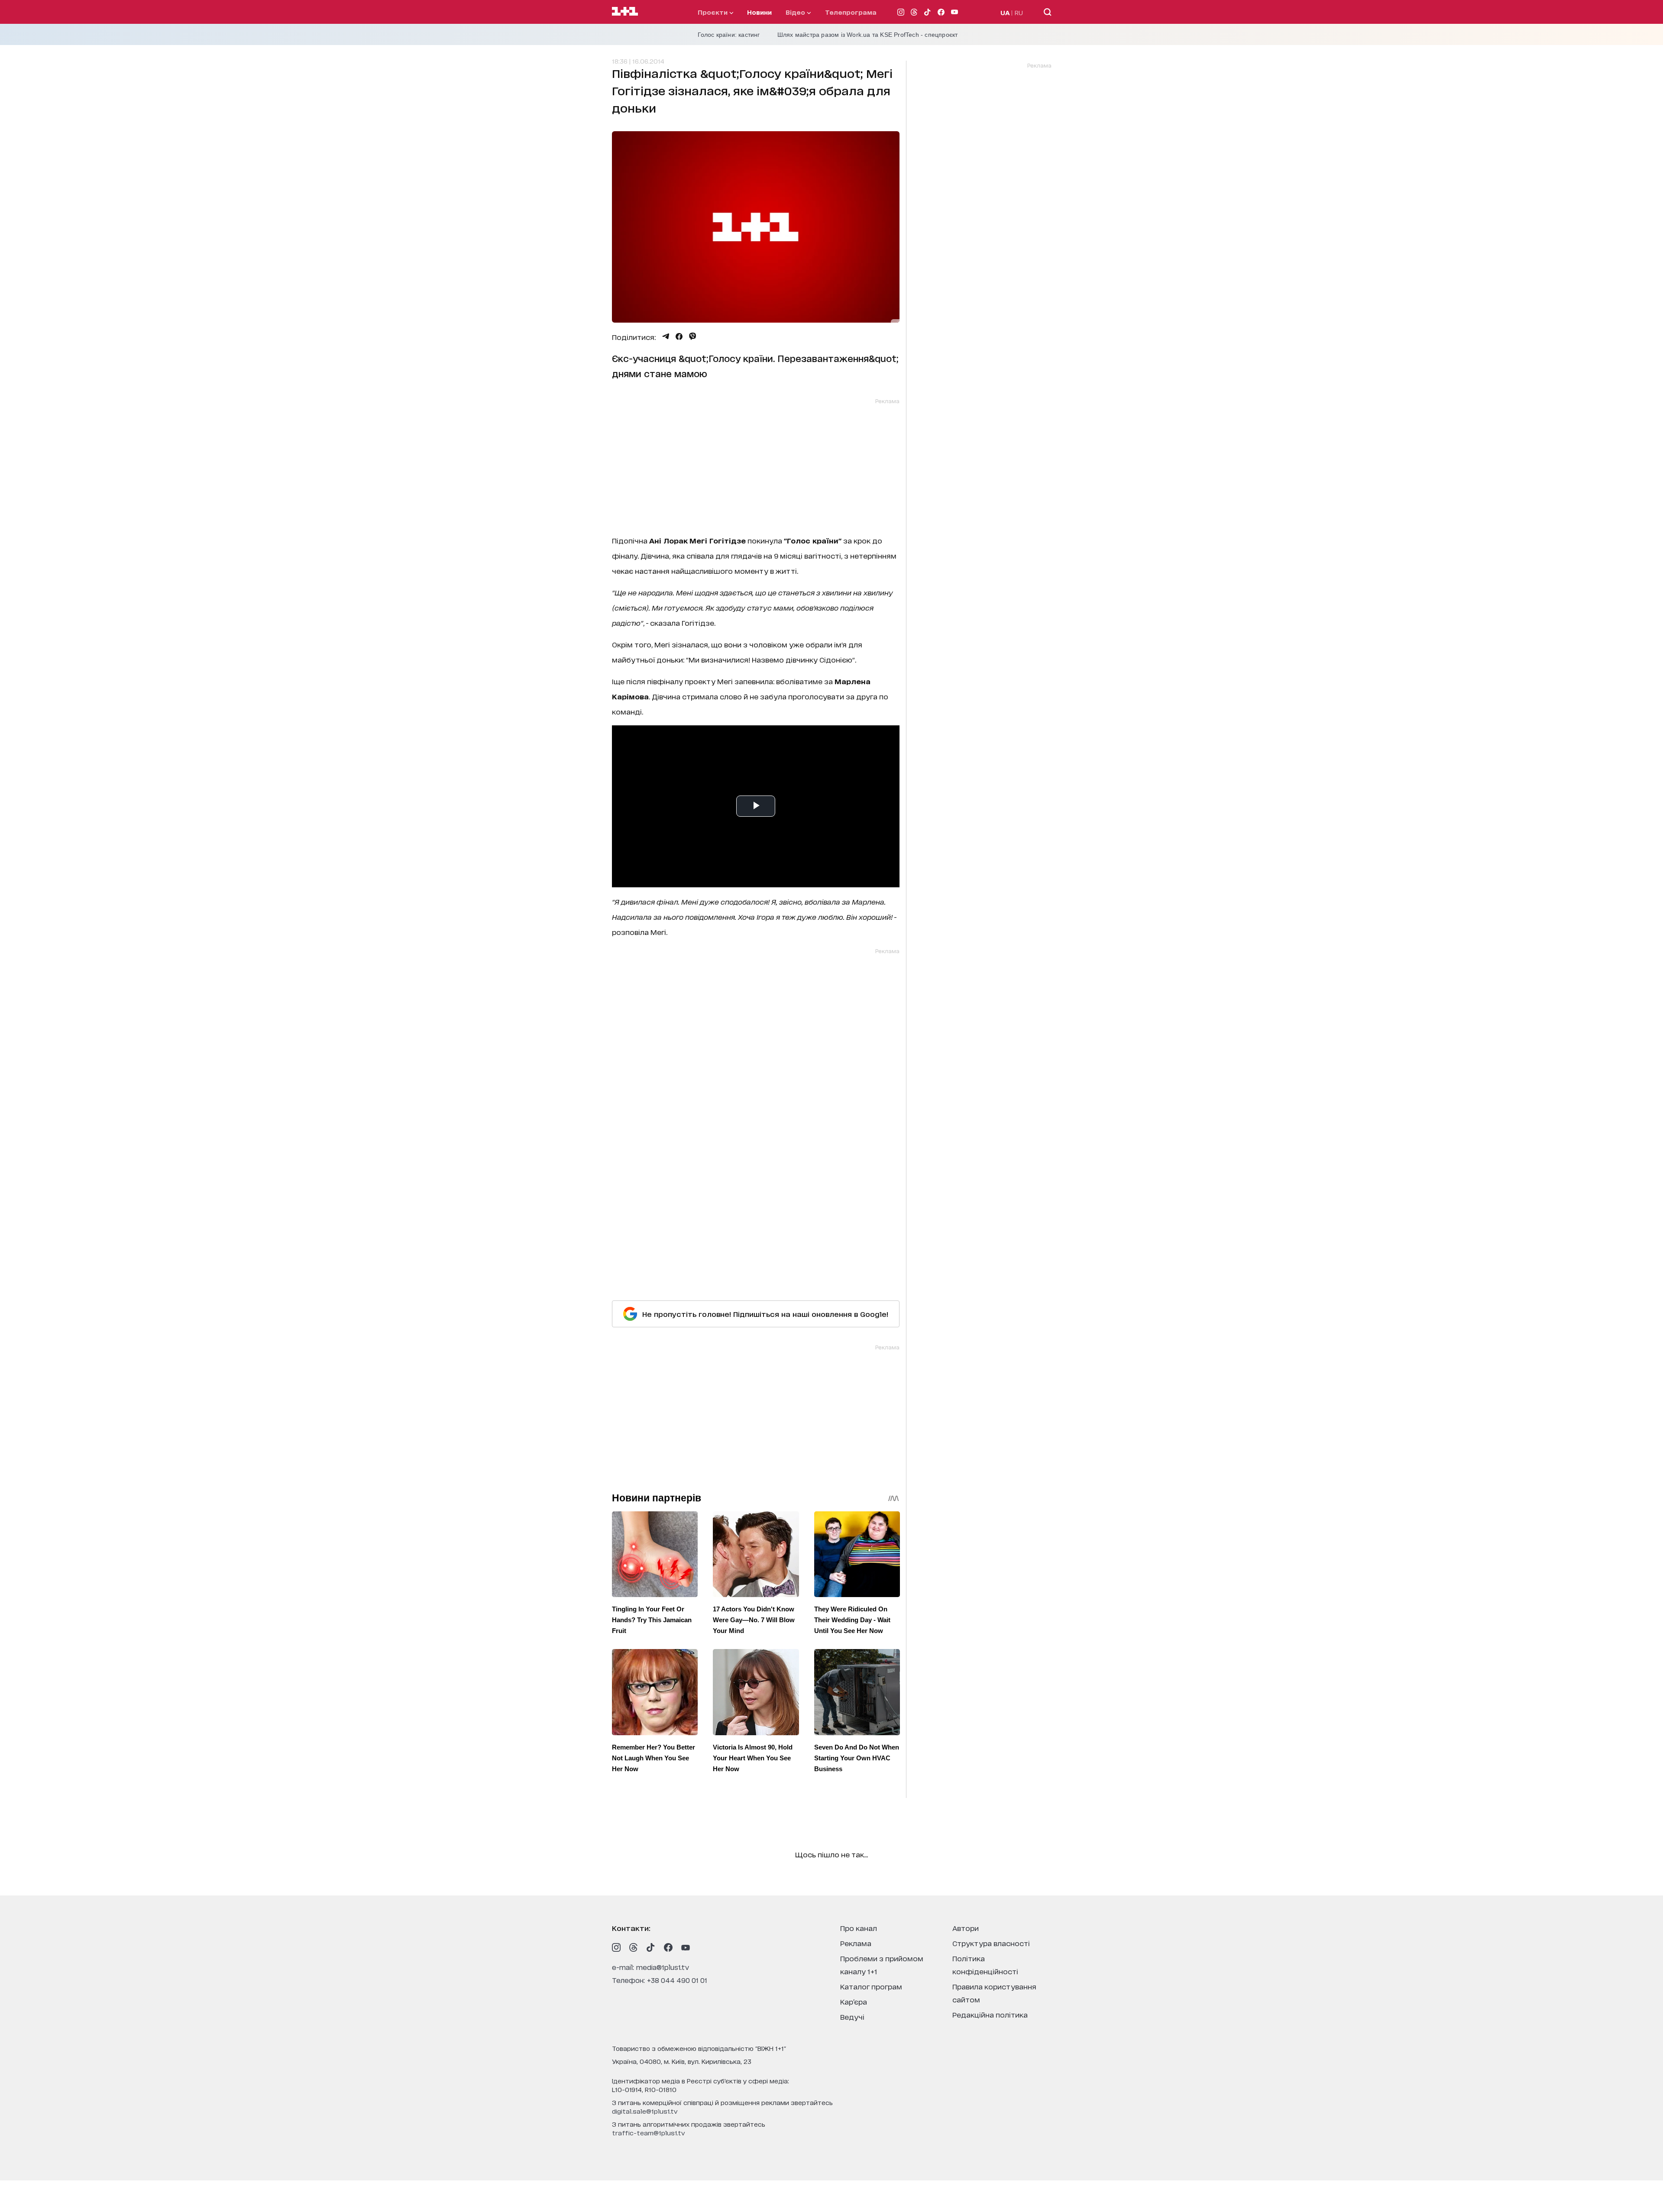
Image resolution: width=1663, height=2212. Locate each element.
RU (1019, 12)
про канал (859, 1928)
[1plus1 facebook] (668, 1947)
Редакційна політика (990, 2014)
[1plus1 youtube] (686, 1947)
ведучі (852, 2016)
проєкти (713, 12)
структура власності (991, 1943)
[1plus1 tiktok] (651, 1947)
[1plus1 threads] (634, 1947)
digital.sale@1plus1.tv (645, 2111)
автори (966, 1928)
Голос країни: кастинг (729, 35)
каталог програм (871, 1986)
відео (796, 12)
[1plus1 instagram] (616, 1947)
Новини (759, 12)
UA (1005, 12)
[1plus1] (625, 12)
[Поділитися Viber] (693, 336)
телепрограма (851, 12)
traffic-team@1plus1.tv (649, 2133)
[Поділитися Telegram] (666, 336)
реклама (856, 1943)
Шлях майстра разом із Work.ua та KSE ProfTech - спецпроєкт (868, 35)
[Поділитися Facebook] (679, 336)
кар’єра (854, 2001)
